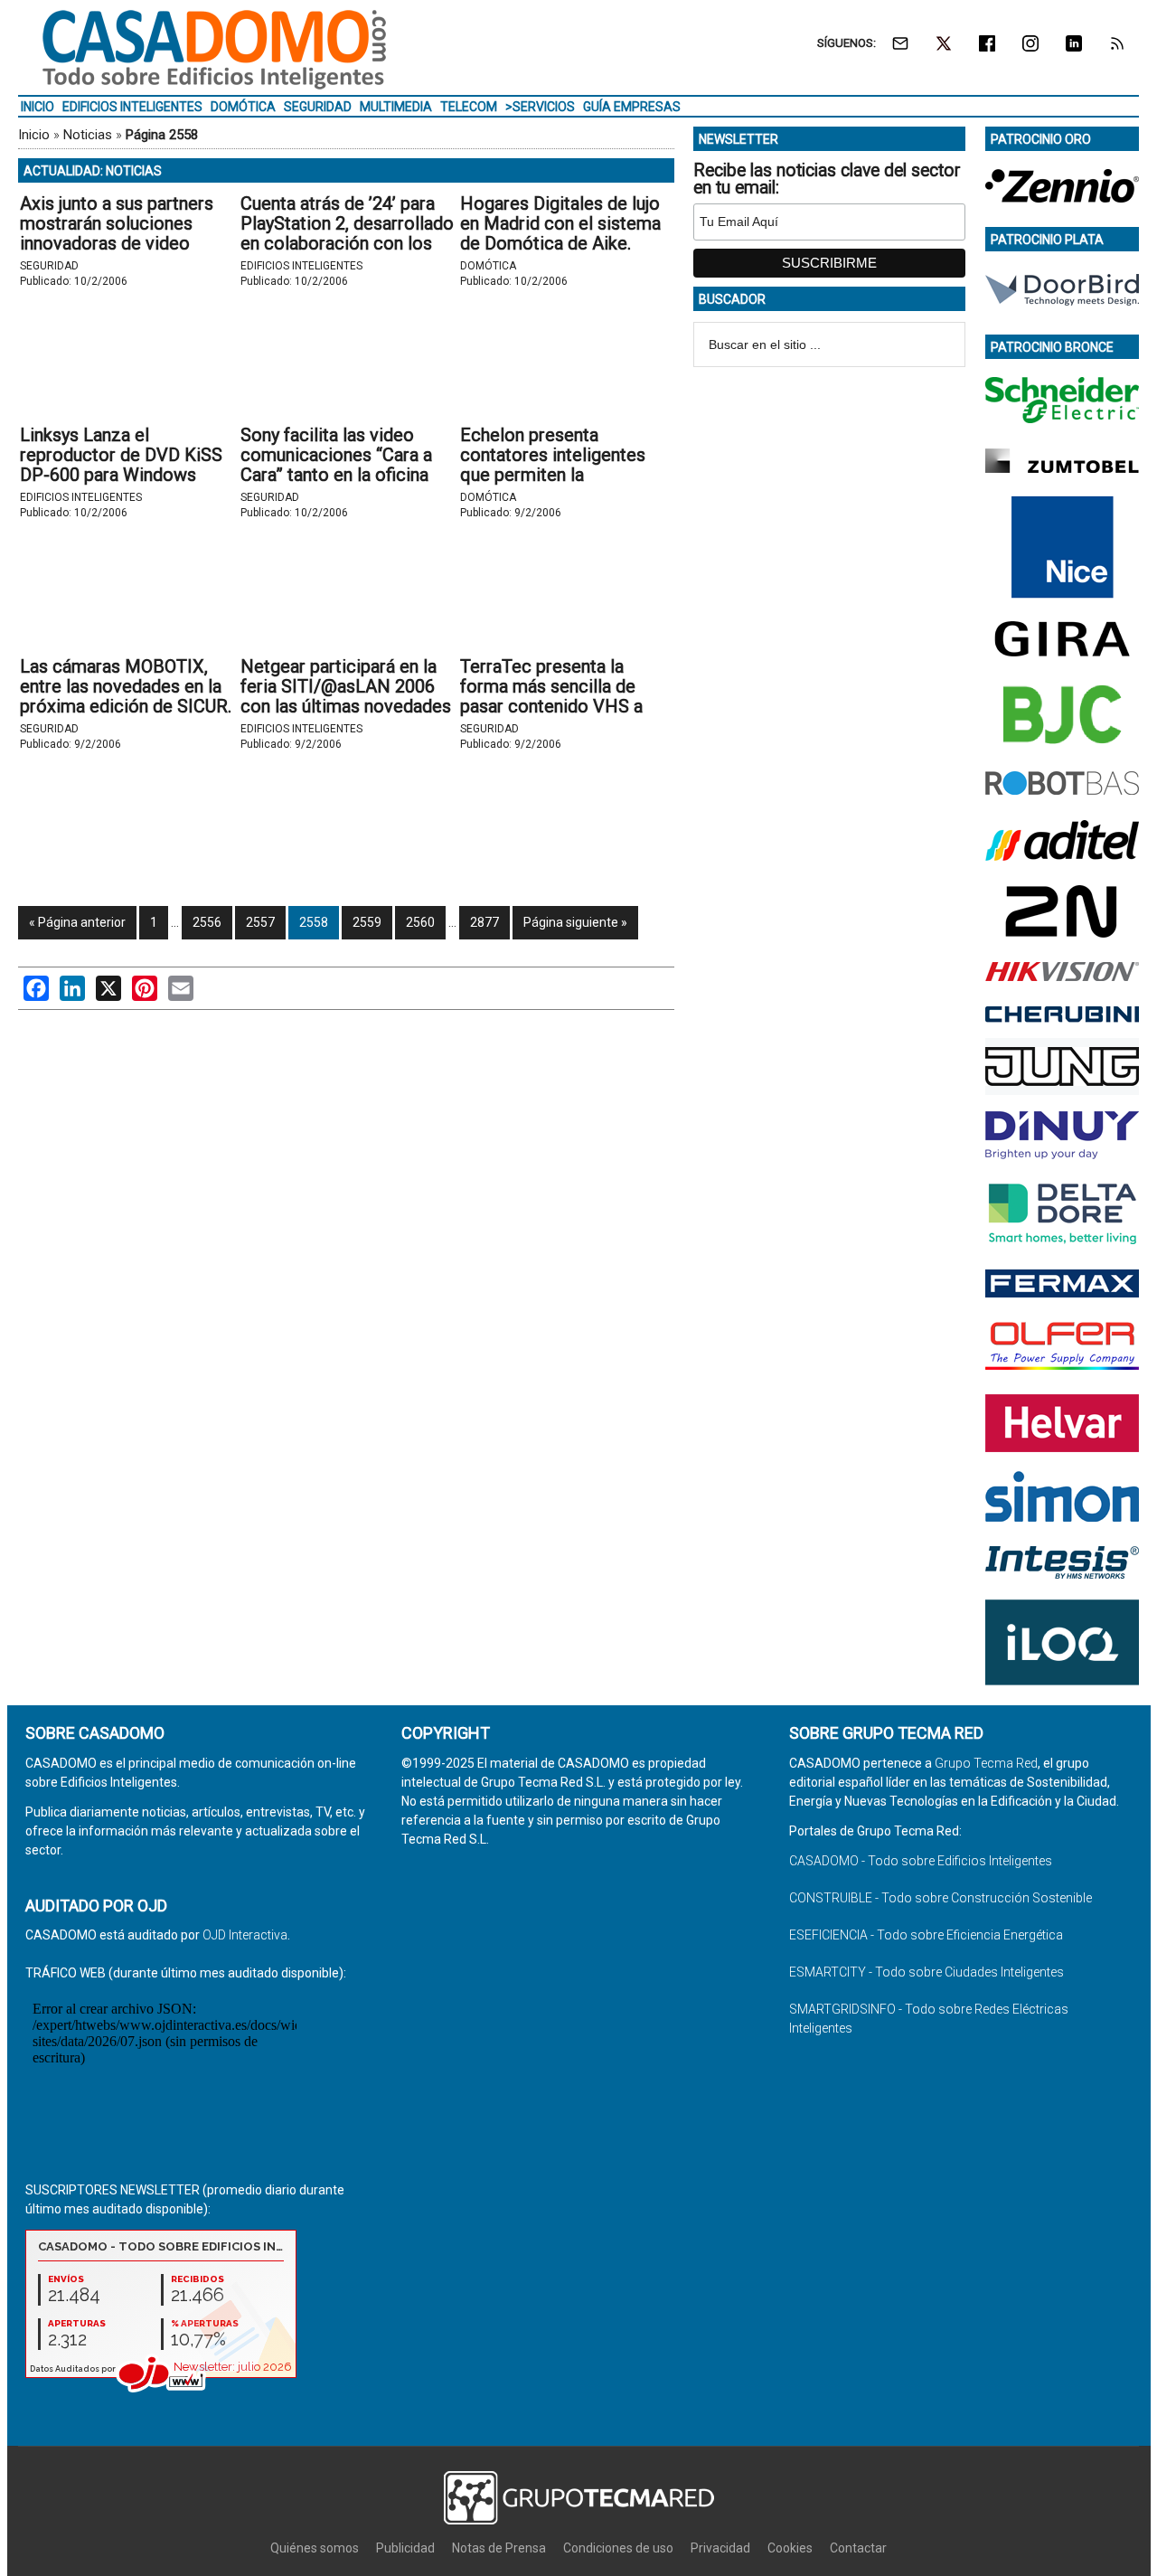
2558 (314, 922)
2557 (260, 922)
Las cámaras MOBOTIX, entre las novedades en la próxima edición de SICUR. (126, 686)
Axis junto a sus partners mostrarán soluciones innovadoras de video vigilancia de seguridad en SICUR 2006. (122, 243)
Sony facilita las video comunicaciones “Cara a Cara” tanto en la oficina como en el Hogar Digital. (342, 465)
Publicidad (405, 2548)
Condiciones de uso (618, 2548)
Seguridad (49, 266)
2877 (484, 922)
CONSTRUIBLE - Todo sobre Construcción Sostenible (941, 1898)
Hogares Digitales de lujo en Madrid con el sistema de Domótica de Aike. (560, 223)
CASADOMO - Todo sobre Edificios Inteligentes (921, 1861)
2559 (367, 922)
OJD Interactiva (245, 1935)
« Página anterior (77, 922)
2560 (420, 922)
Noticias (88, 135)
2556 (207, 922)
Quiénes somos (315, 2548)
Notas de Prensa (499, 2548)
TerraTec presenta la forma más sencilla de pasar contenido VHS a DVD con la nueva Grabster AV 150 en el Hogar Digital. (566, 706)
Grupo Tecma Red (986, 1763)
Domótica (488, 266)
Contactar (858, 2548)
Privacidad (720, 2548)
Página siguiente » (575, 922)
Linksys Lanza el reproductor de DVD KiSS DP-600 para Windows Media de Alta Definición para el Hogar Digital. (121, 475)
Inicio (34, 135)
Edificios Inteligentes (301, 266)
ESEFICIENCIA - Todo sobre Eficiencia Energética (926, 1935)
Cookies (790, 2548)
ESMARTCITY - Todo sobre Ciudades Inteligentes (927, 1972)
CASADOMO (214, 50)
